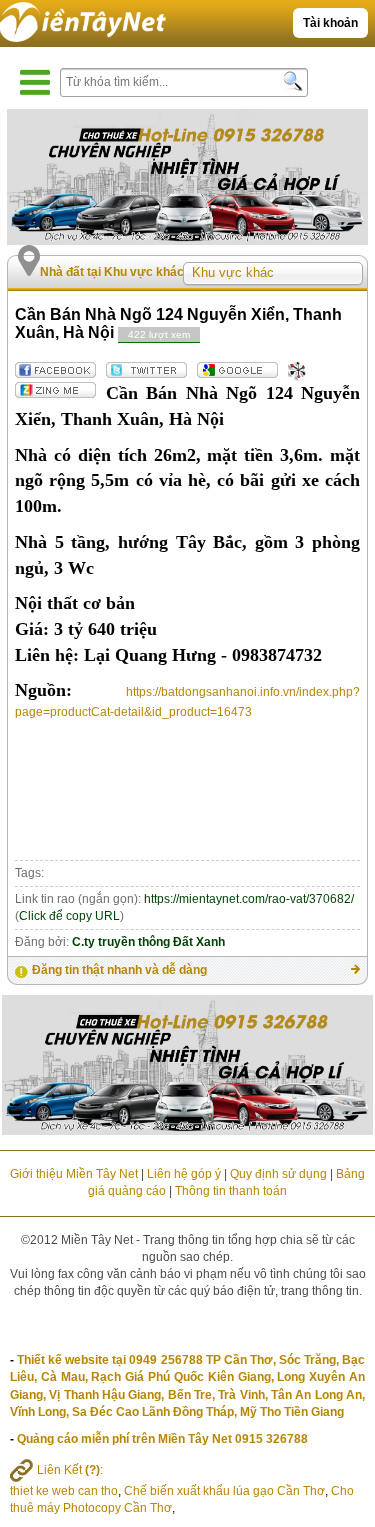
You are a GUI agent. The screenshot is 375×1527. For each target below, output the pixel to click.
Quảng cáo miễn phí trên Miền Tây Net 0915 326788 (162, 1439)
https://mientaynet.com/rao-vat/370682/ (249, 899)
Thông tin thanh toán (231, 1191)
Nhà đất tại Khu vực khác (112, 272)
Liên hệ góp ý (184, 1174)
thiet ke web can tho (64, 1491)
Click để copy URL (69, 916)
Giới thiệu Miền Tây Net (74, 1174)
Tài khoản (330, 23)
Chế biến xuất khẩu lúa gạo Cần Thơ (224, 1491)
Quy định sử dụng (278, 1174)
